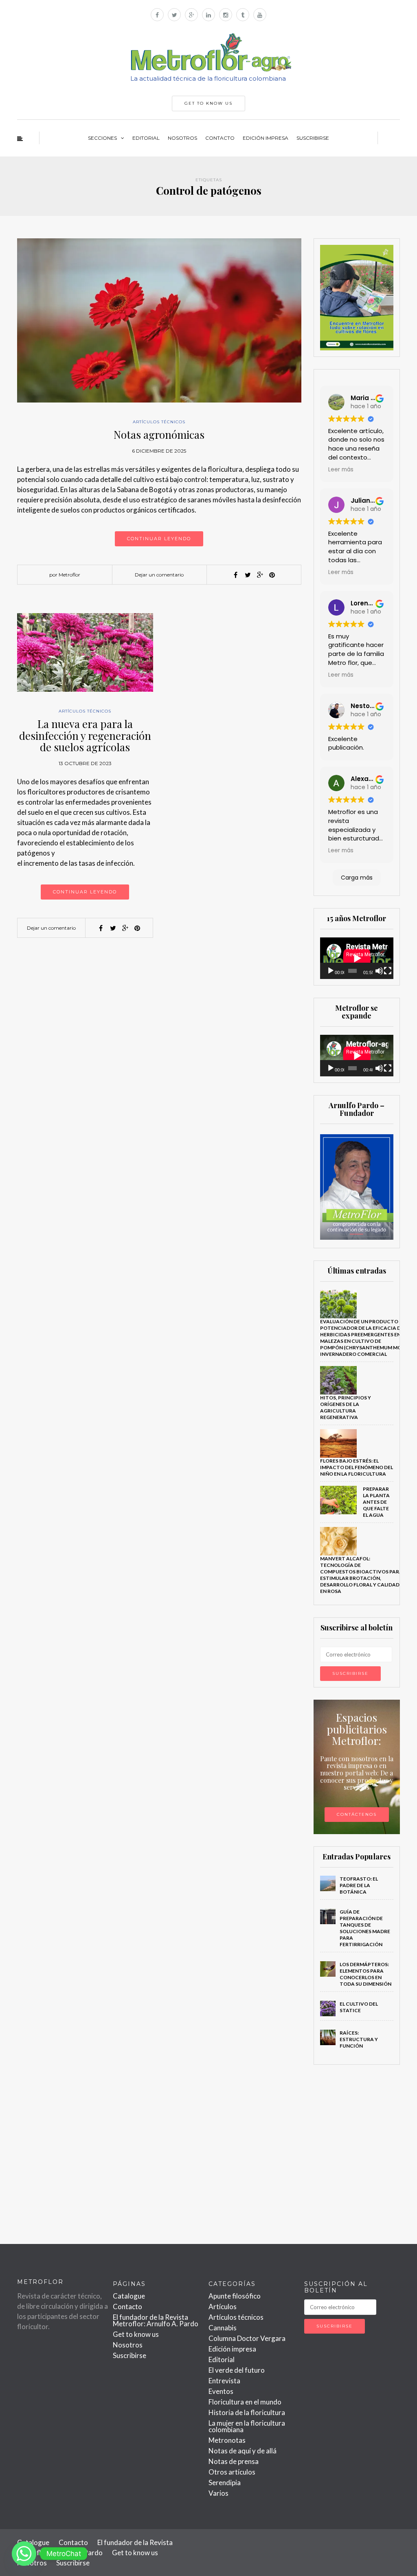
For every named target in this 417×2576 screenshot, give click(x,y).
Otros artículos (232, 2472)
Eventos (221, 2391)
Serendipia (225, 2483)
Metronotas (227, 2440)
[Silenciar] (379, 971)
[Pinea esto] (272, 575)
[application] (357, 958)
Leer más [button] (341, 470)
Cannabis (223, 2328)
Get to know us (136, 2334)
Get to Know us (208, 103)
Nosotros (182, 138)
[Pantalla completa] (388, 971)
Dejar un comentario (159, 575)
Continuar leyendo (159, 539)
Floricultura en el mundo (245, 2402)
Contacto (220, 138)
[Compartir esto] (235, 575)
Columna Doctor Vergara (247, 2338)
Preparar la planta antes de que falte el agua (376, 1502)
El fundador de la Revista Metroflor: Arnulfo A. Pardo (156, 2320)
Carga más (357, 878)
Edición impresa (266, 138)
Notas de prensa (234, 2461)
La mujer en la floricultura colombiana (247, 2426)
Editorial (146, 138)
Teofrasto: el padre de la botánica (359, 1885)
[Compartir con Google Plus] (260, 575)
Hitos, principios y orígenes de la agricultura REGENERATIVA (346, 1407)
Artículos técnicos (159, 422)
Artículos (223, 2307)
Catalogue (129, 2296)
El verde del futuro (237, 2370)
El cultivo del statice (359, 2007)
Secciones (102, 138)
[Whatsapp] (24, 2554)
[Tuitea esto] (248, 575)
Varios (218, 2493)
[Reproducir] (331, 971)
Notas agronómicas (159, 434)
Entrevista (224, 2381)
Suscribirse (313, 138)
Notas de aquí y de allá (243, 2451)
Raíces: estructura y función (359, 2039)
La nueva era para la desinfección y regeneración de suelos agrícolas (85, 735)
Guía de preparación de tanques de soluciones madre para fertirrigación (365, 1928)
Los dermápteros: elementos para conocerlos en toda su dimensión (365, 1974)
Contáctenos (357, 1814)
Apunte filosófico (235, 2296)
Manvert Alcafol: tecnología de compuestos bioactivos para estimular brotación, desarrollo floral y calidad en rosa (361, 1575)
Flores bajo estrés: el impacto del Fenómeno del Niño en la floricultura (357, 1467)
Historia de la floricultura (247, 2412)
